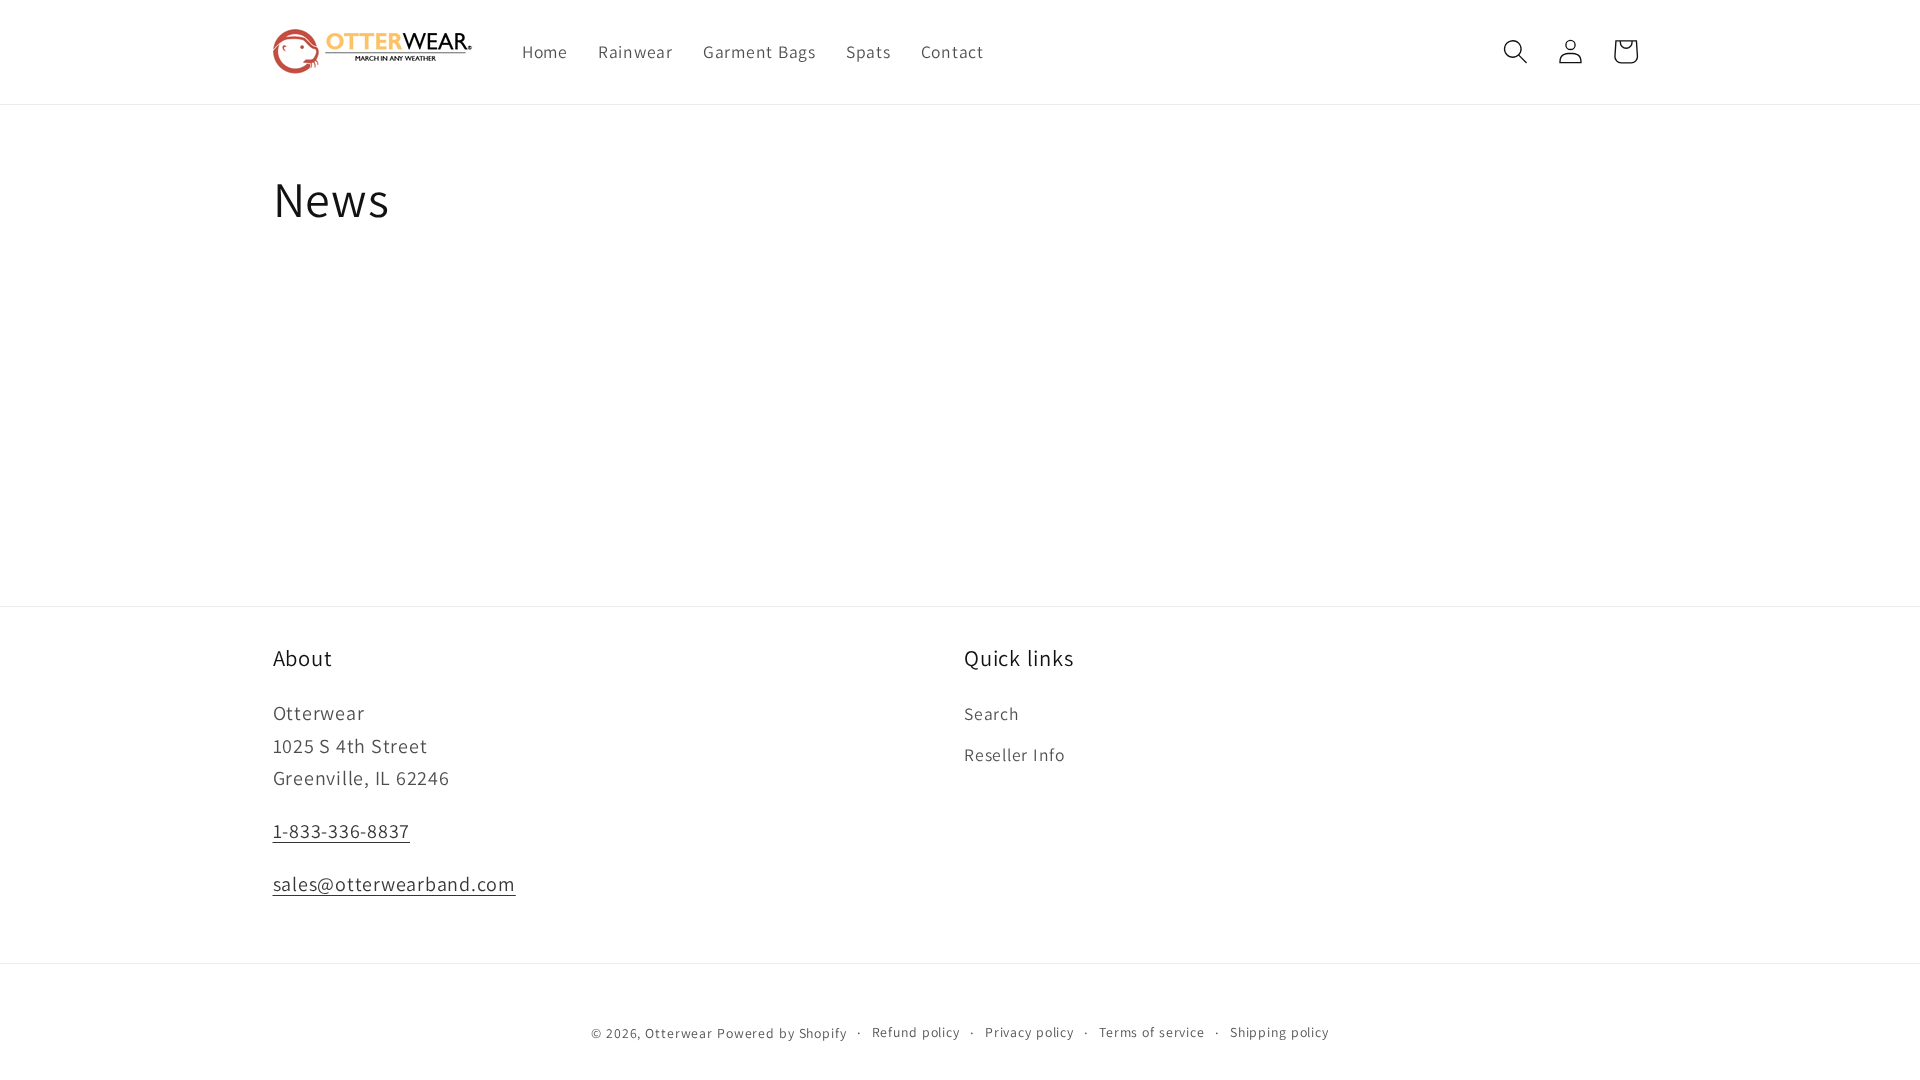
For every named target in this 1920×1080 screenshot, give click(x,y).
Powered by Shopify (782, 1033)
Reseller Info (1014, 754)
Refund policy (916, 1032)
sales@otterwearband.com (394, 884)
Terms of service (1152, 1032)
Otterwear (679, 1033)
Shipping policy (1279, 1032)
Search (991, 713)
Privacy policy (1029, 1032)
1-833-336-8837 (342, 831)
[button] (1515, 51)
